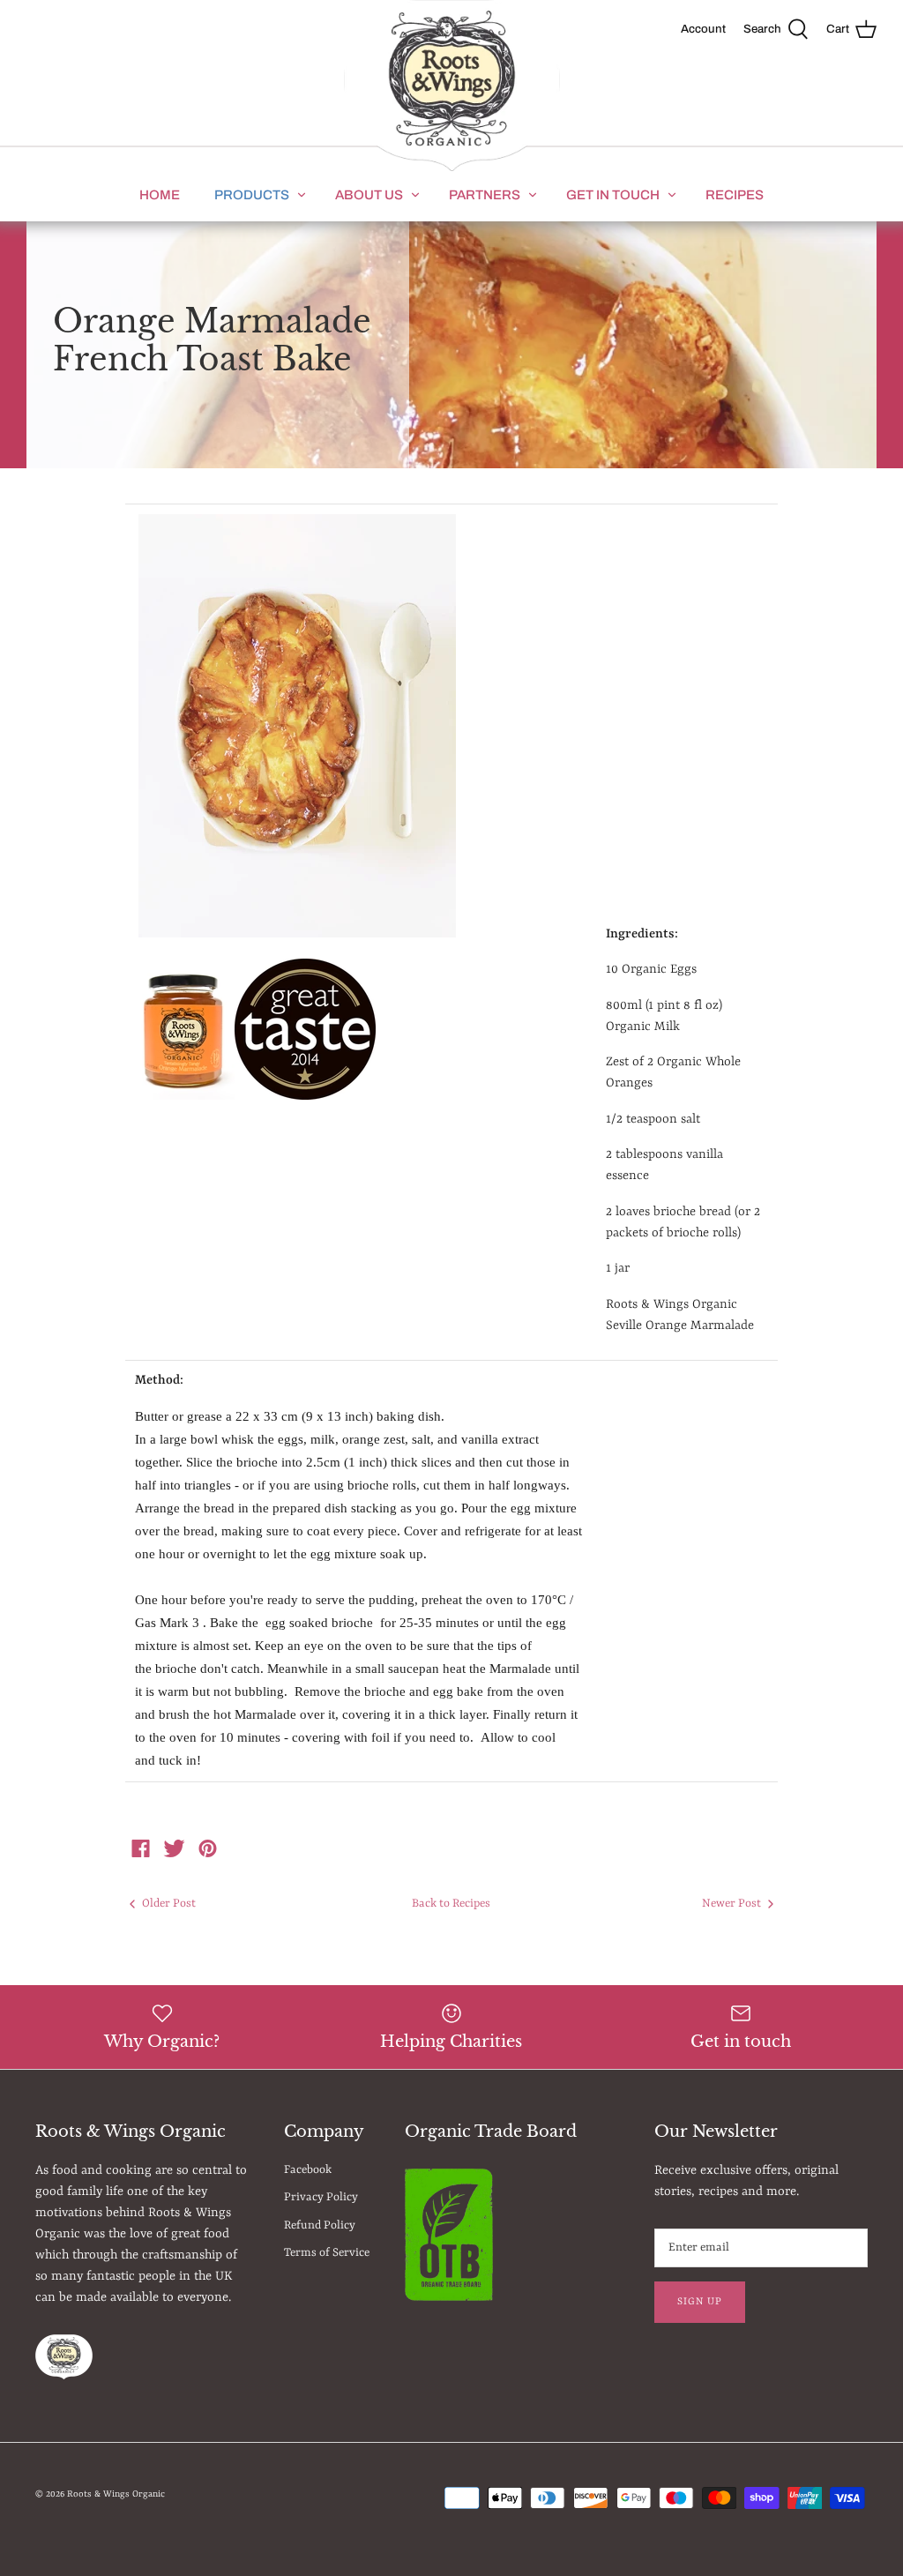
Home (160, 195)
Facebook (308, 2170)
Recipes (735, 195)
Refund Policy (320, 2225)
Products (252, 195)
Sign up (700, 2302)
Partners (485, 195)
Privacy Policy (321, 2197)
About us (369, 195)
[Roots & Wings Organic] (452, 87)
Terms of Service (327, 2253)
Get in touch (613, 195)
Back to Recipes (451, 1904)
